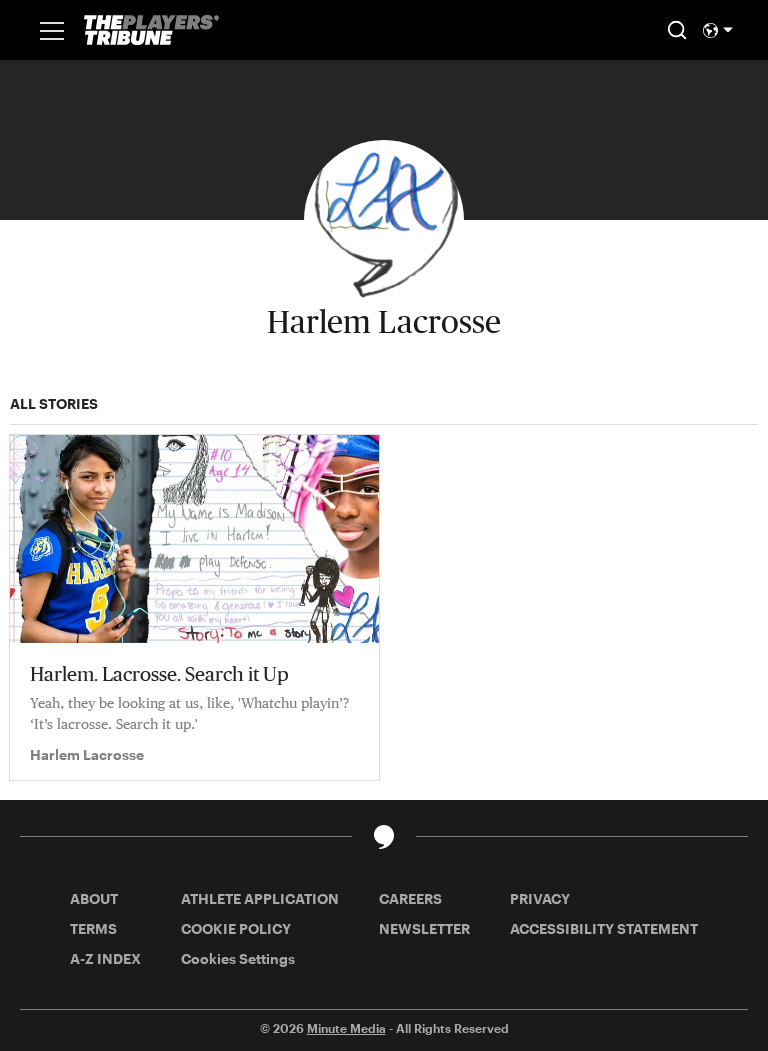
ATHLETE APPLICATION (260, 898)
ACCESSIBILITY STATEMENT (604, 928)
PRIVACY (540, 898)
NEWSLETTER (424, 928)
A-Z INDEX (105, 958)
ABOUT (94, 898)
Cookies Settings (238, 958)
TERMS (93, 928)
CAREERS (410, 898)
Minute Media (346, 1028)
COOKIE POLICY (236, 928)
